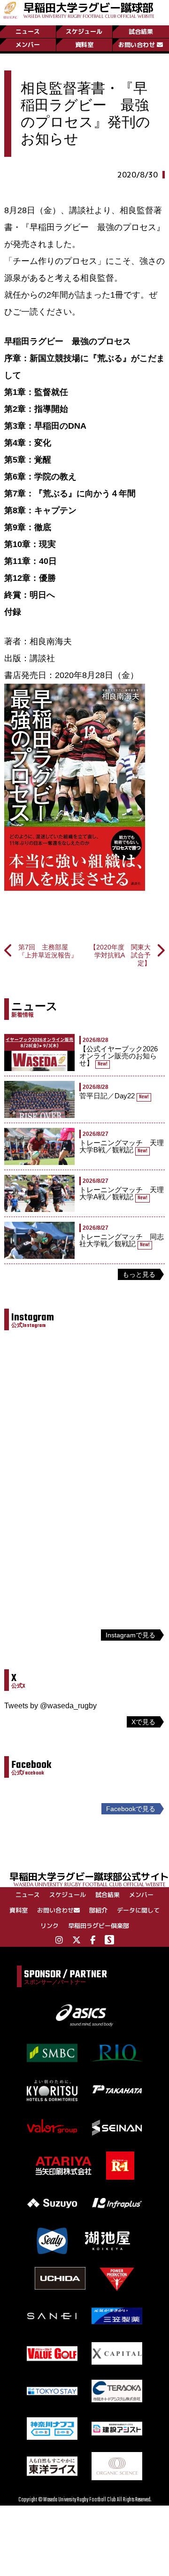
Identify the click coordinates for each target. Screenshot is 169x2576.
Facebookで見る (131, 1809)
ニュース (28, 31)
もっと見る (139, 1274)
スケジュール (84, 31)
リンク (50, 1926)
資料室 (84, 45)
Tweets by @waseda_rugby (50, 1706)
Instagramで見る (131, 1635)
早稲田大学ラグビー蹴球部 (89, 9)
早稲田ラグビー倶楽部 (99, 1926)
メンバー (28, 45)
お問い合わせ (137, 45)
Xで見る (143, 1722)
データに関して (138, 1910)
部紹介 (98, 1910)
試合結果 (141, 31)
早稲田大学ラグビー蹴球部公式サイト (89, 1878)
